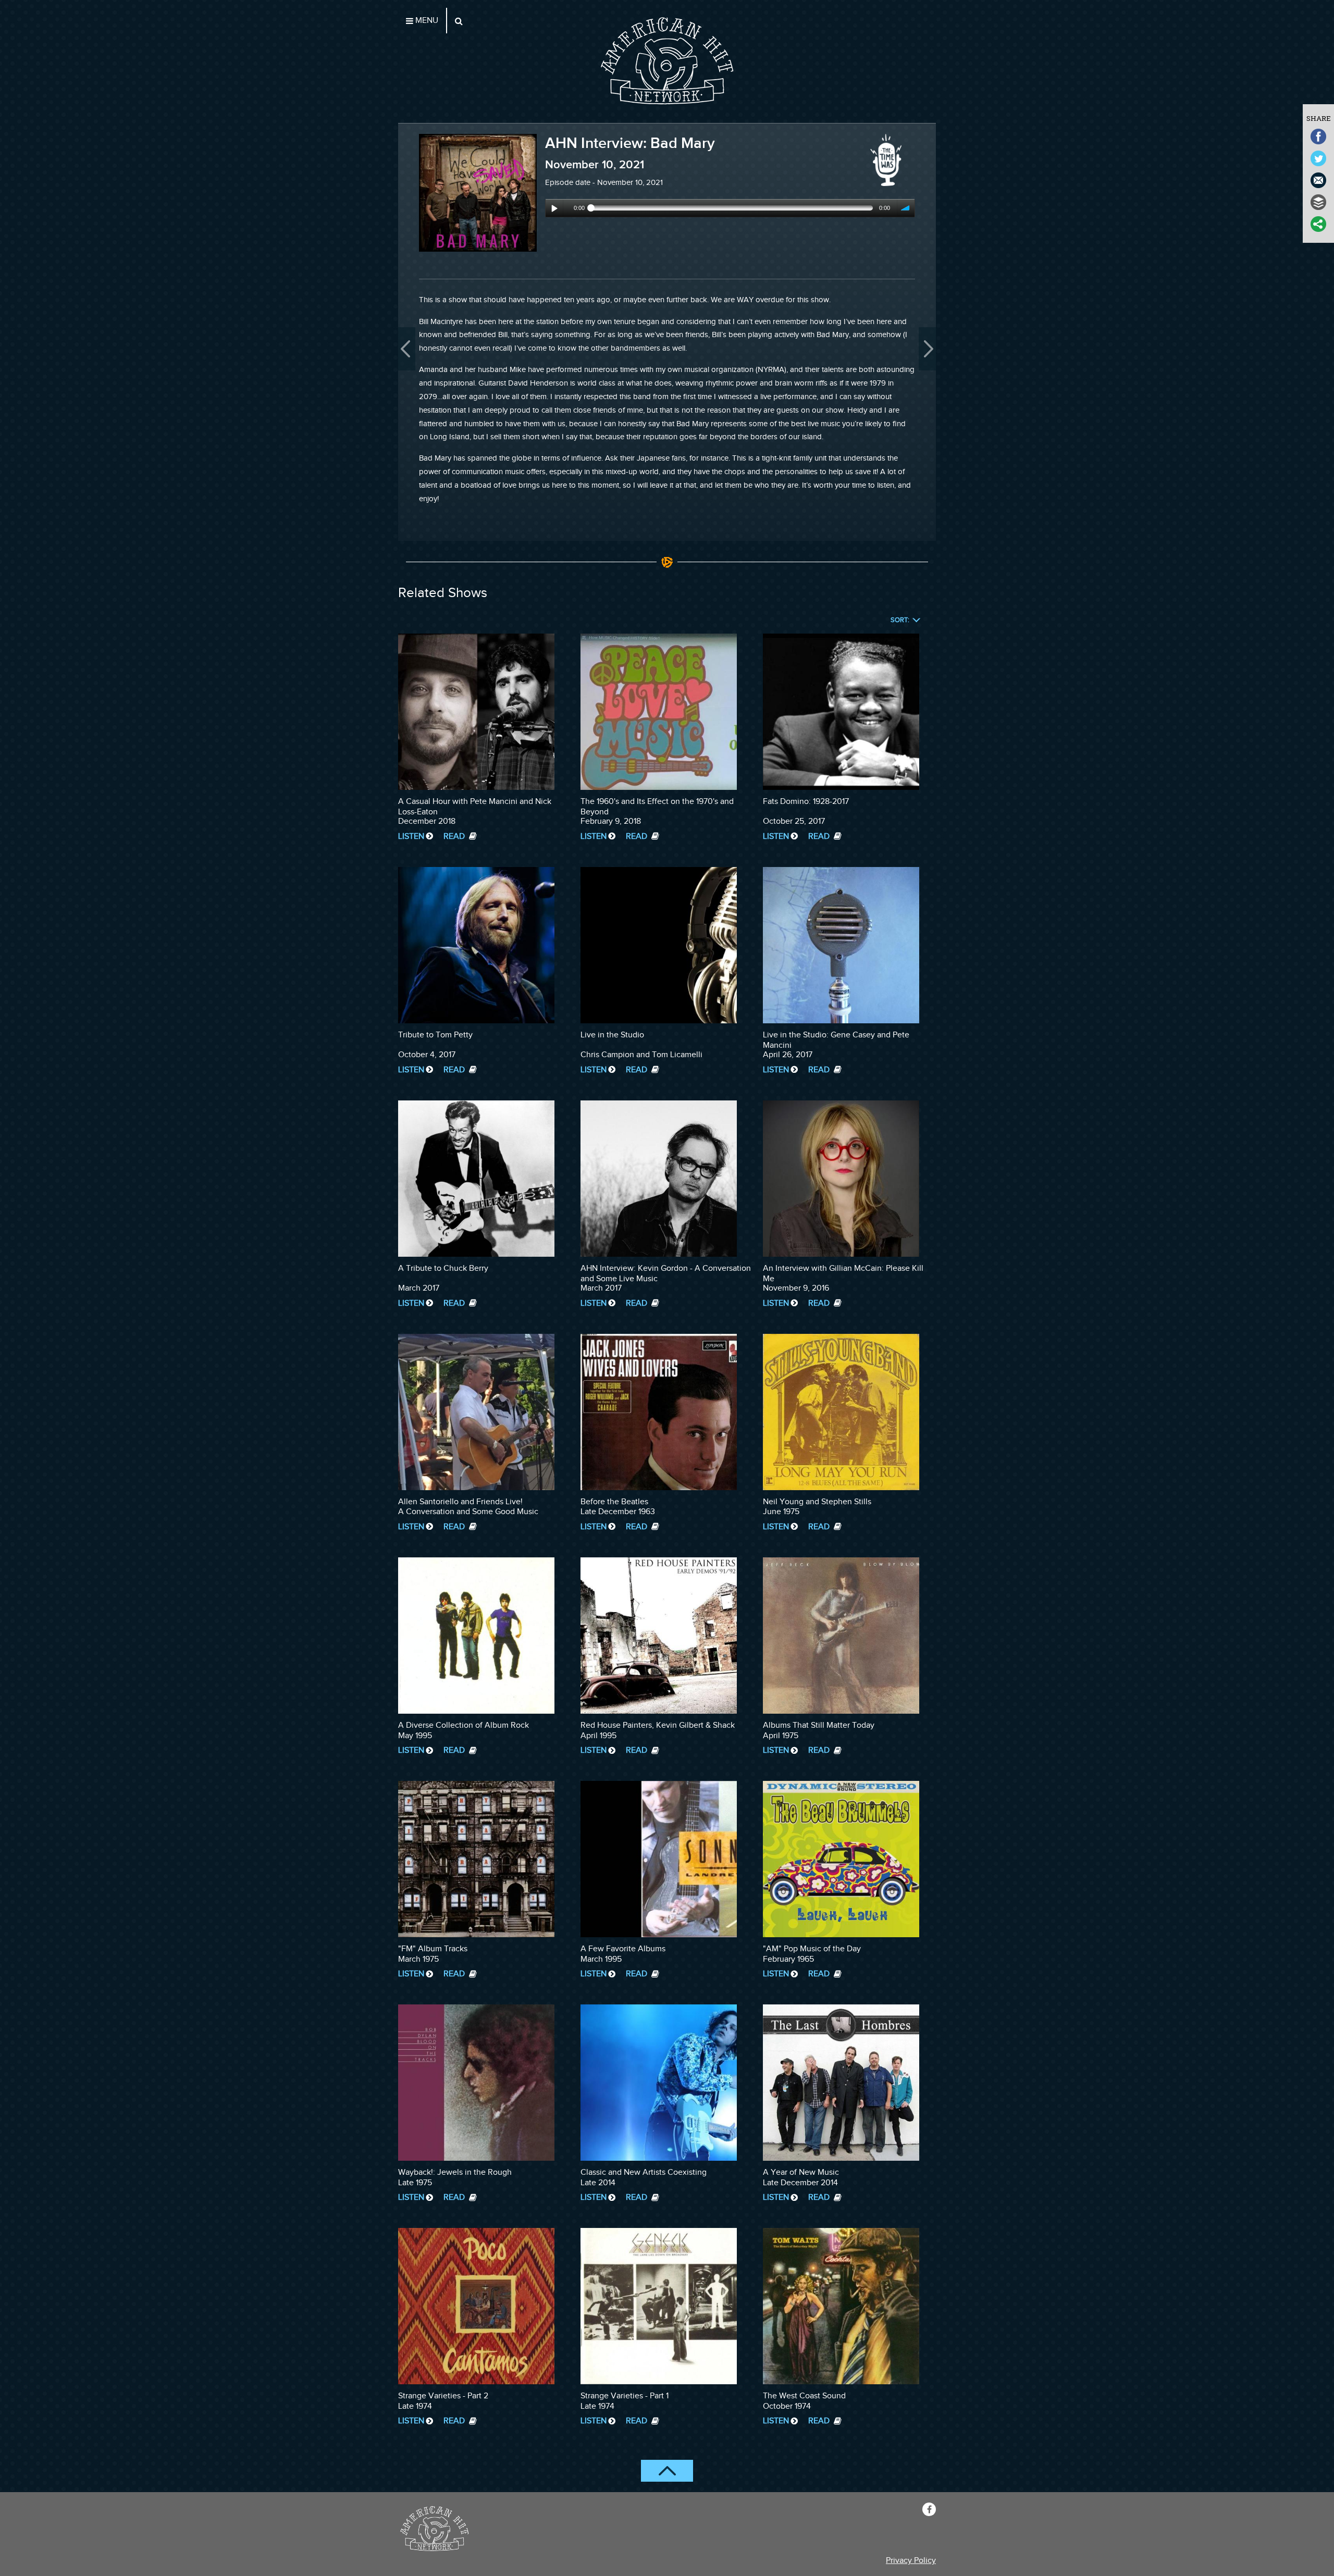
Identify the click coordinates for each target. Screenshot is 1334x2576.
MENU (426, 21)
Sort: (900, 620)
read (455, 837)
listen (411, 837)
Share (1319, 118)
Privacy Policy (911, 2561)
